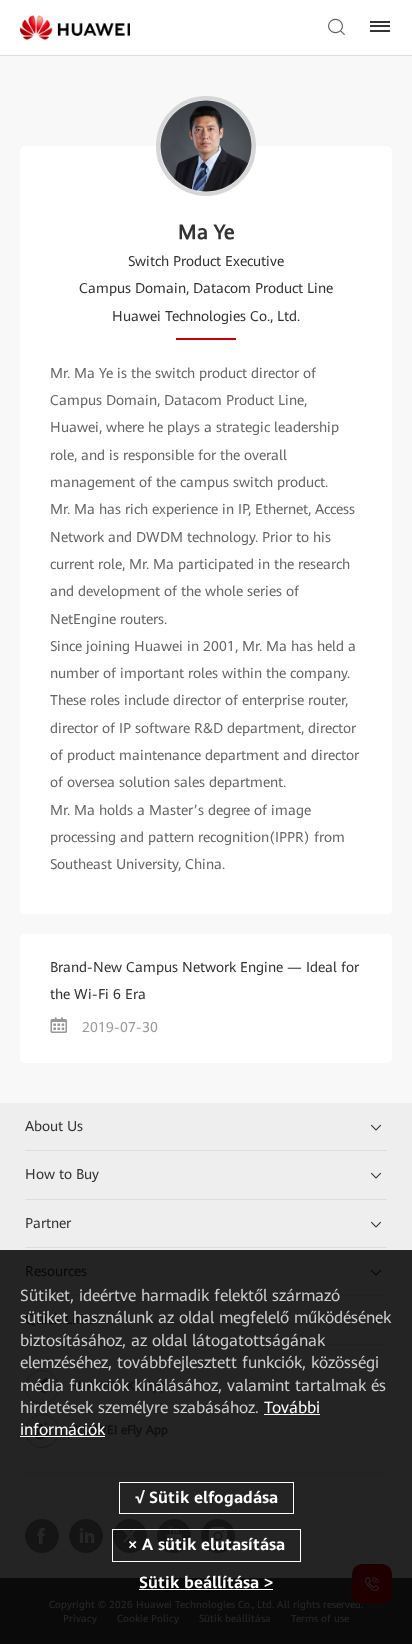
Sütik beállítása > (206, 1582)
